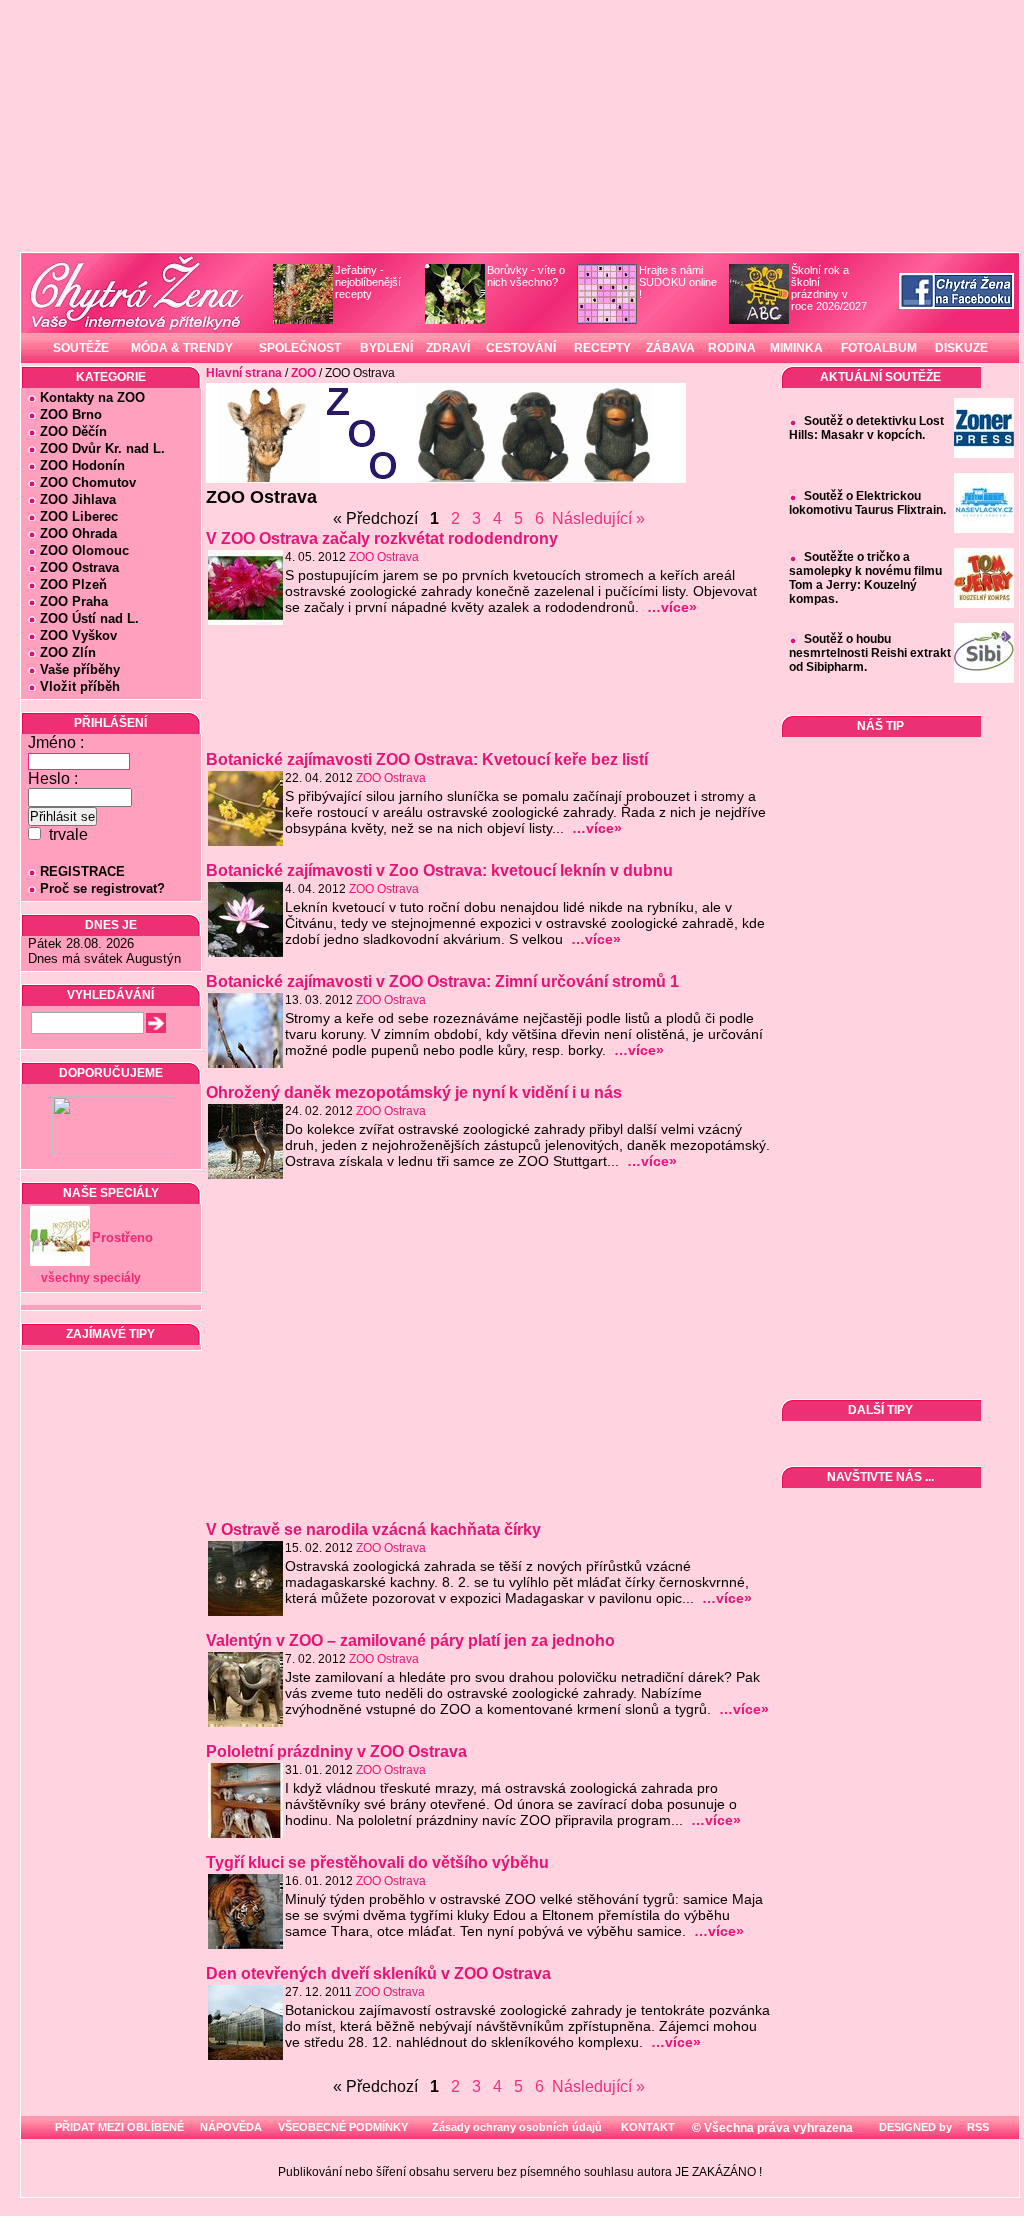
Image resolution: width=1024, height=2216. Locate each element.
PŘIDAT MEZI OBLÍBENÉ (119, 2127)
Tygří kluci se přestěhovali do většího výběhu (377, 1862)
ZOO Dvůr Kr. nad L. (102, 448)
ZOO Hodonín (82, 465)
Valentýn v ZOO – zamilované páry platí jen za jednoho (410, 1640)
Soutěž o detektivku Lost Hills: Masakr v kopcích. (866, 428)
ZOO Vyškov (78, 635)
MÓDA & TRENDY (182, 348)
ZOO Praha (74, 601)
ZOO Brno (71, 414)
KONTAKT (648, 2127)
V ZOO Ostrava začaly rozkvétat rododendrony (382, 538)
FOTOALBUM (879, 348)
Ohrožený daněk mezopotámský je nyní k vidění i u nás (414, 1092)
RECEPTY (602, 348)
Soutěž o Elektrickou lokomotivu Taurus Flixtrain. (867, 503)
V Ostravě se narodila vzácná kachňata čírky (373, 1529)
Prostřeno (122, 1237)
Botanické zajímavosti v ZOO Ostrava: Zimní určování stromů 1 (442, 981)
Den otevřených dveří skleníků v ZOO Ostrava (378, 1973)
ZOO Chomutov (88, 482)
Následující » (598, 518)
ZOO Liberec (79, 516)
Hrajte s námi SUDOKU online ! (678, 282)
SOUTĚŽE (81, 348)
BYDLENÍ (386, 348)
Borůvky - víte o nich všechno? (526, 276)
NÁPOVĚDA (231, 2127)
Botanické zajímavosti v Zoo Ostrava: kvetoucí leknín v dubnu (439, 870)
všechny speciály (91, 1278)
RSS (976, 2127)
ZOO (303, 373)
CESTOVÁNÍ (521, 348)
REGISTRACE (82, 871)
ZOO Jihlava (78, 499)
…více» (672, 607)
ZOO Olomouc (84, 550)
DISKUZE (961, 348)
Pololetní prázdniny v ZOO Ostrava (336, 1751)
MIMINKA (796, 348)
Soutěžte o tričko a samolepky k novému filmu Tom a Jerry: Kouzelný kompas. (865, 578)
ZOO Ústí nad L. (89, 618)
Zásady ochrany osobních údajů (517, 2127)
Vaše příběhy (80, 669)
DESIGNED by (914, 2127)
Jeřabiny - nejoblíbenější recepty (368, 282)
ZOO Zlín (68, 652)
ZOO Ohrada (78, 533)
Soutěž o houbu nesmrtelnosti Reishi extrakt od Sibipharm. (870, 653)
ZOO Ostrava (79, 567)
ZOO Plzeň (73, 584)
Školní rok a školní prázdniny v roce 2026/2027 (829, 288)
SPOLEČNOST (300, 348)
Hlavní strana (244, 373)
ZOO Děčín (73, 431)
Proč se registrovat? (102, 888)
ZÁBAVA (670, 348)
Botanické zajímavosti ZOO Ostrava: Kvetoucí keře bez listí (427, 759)
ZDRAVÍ (448, 348)
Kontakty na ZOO (92, 397)
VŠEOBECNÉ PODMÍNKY (343, 2127)
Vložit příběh (80, 686)
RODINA (732, 348)
